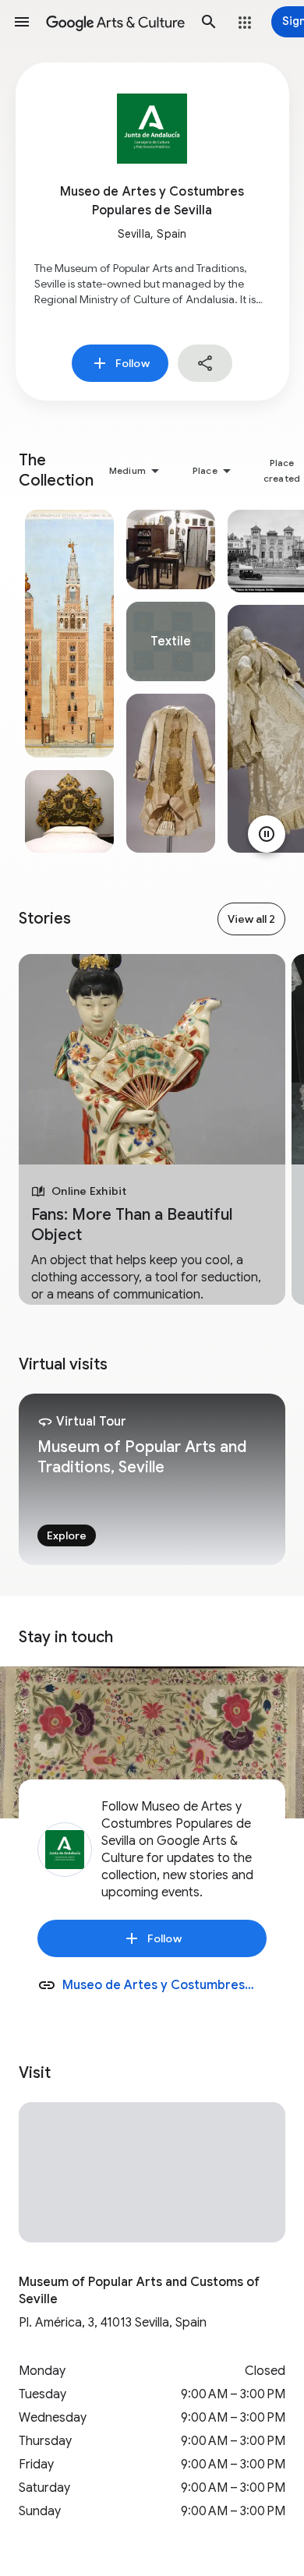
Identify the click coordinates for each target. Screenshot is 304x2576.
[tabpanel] (69, 681)
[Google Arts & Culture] (115, 22)
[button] (22, 22)
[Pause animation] (267, 834)
